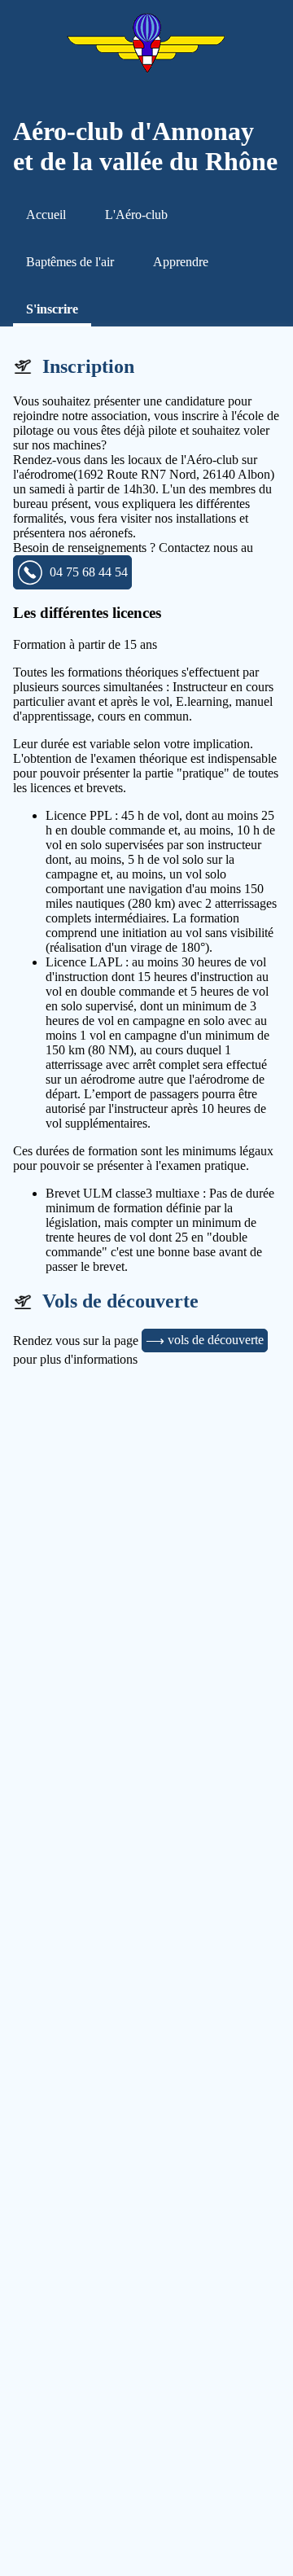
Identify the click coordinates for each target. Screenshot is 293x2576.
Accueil (46, 215)
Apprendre (181, 262)
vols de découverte (216, 1340)
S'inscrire (52, 309)
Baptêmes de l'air (70, 262)
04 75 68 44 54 (89, 572)
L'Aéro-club (136, 215)
